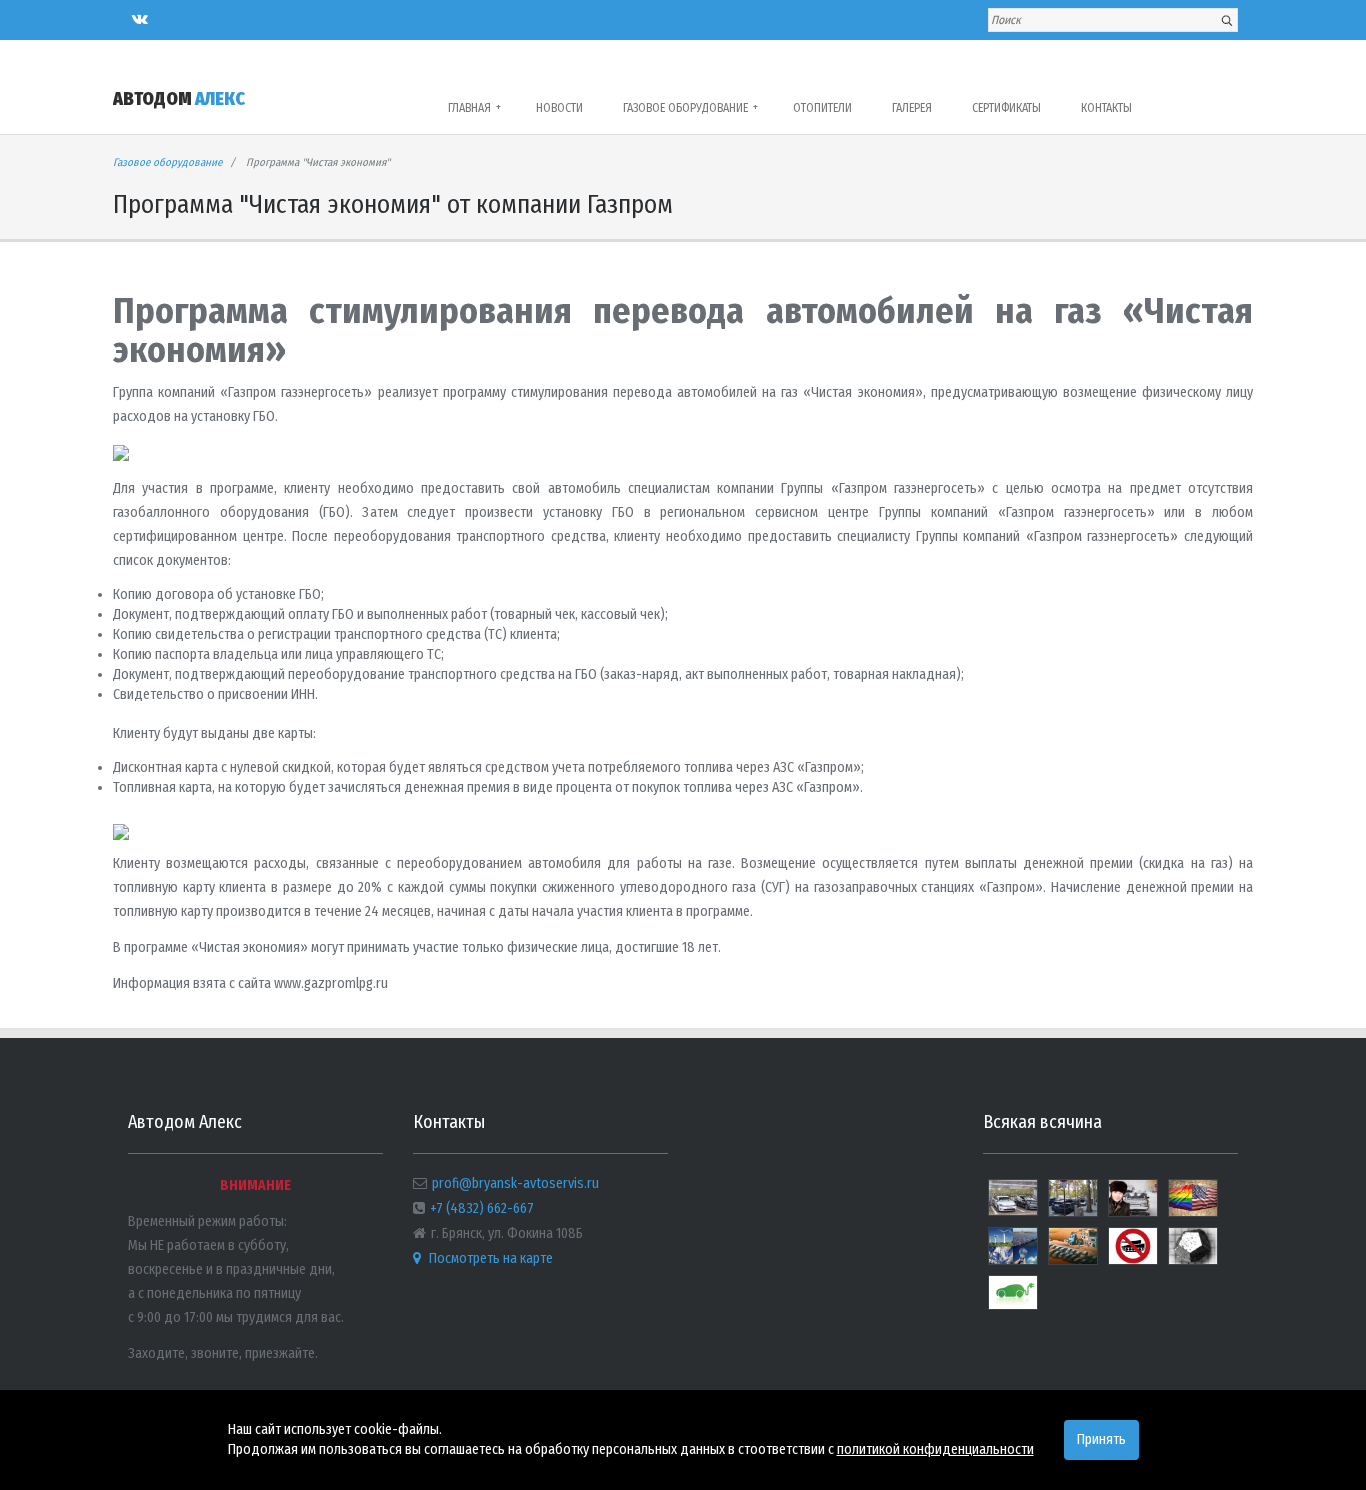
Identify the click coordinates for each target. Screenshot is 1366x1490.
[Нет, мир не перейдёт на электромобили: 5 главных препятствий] (1073, 1254)
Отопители (822, 108)
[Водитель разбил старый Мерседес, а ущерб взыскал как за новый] (1133, 1206)
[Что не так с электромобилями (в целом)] (1013, 1299)
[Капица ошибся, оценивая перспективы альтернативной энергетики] (1013, 1254)
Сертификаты (1006, 108)
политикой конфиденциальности (935, 1449)
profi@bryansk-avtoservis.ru (515, 1183)
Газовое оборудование (690, 108)
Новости (559, 108)
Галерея (912, 108)
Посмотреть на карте (489, 1258)
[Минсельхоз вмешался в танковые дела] (1133, 1254)
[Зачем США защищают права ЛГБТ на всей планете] (1193, 1206)
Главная (474, 108)
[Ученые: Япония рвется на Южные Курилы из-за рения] (1193, 1254)
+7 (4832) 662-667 (482, 1208)
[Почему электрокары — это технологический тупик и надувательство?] (1073, 1206)
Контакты (1106, 108)
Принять (1101, 1439)
